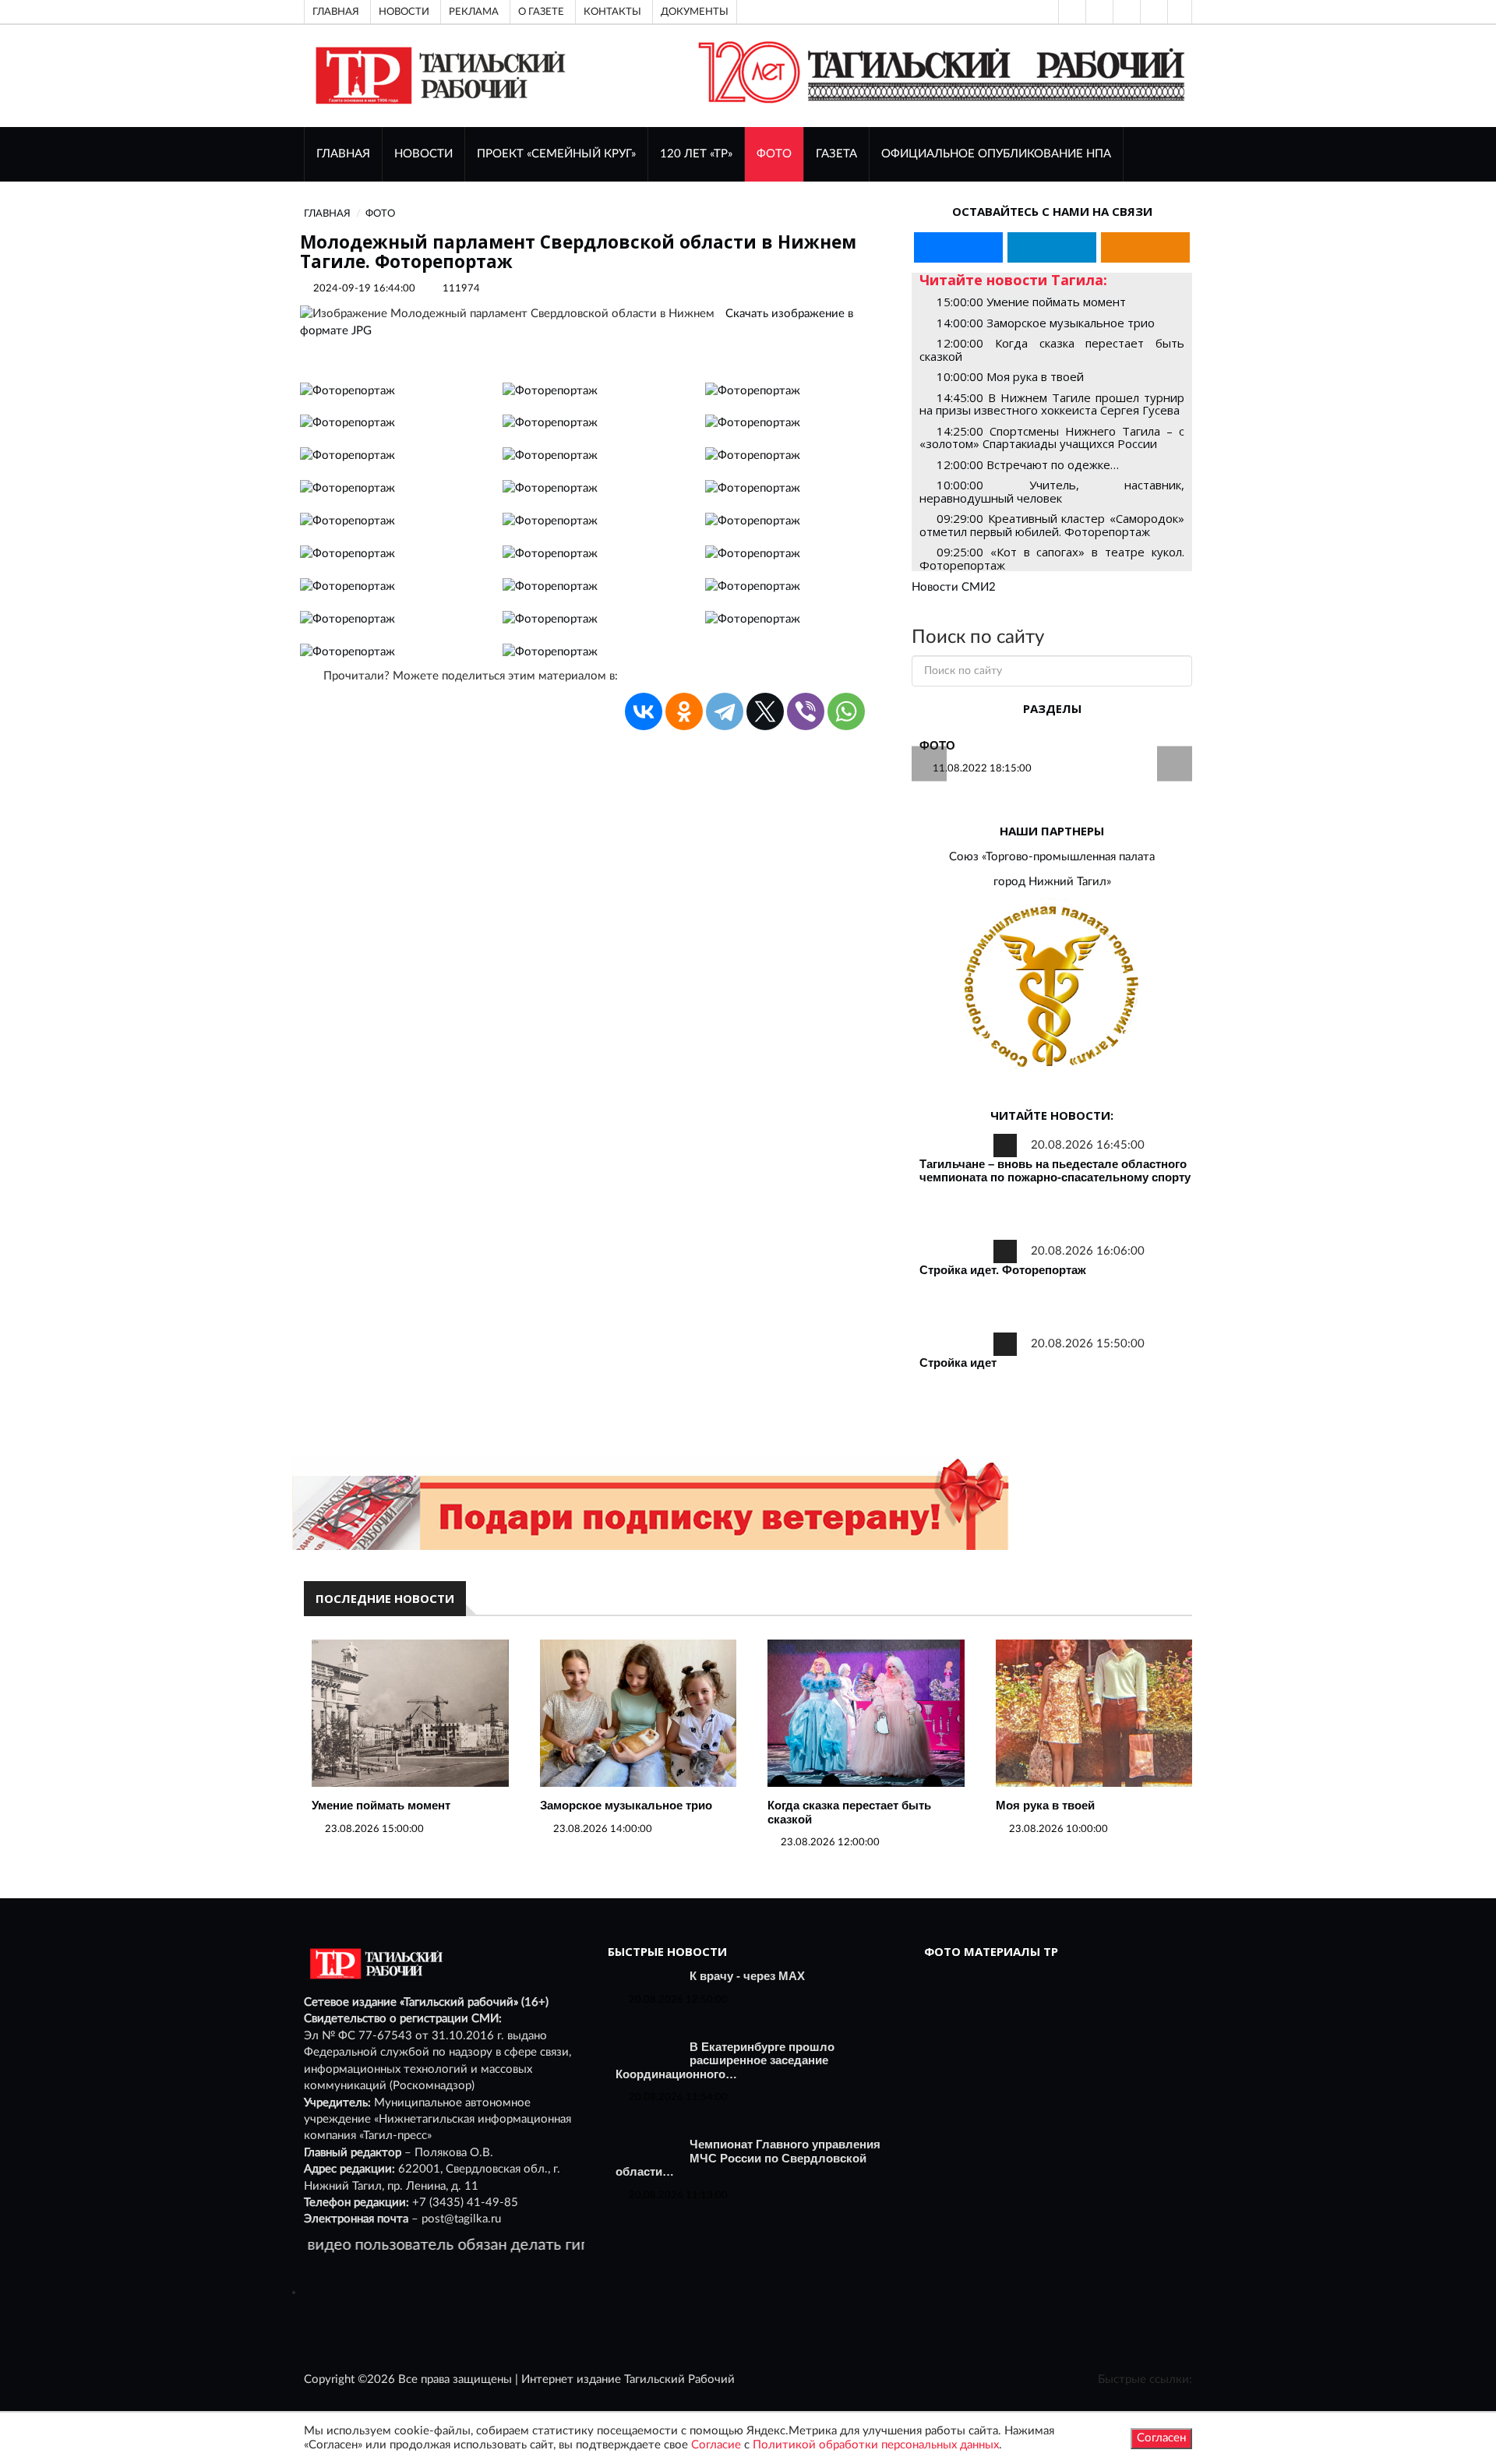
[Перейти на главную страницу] (438, 75)
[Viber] (806, 711)
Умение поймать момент (381, 1805)
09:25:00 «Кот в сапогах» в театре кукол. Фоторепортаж (1052, 558)
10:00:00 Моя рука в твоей (1010, 376)
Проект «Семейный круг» (556, 154)
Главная (336, 12)
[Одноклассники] (1180, 12)
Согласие (716, 2445)
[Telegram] (1152, 12)
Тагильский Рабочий (679, 2379)
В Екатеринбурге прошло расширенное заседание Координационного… (725, 2060)
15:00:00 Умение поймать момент (1031, 302)
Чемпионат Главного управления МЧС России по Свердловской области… (748, 2158)
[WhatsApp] (846, 711)
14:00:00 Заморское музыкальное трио (1046, 323)
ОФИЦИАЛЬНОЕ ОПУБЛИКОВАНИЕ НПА (996, 154)
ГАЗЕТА (836, 154)
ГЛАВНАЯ (343, 154)
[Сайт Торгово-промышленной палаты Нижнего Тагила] (1052, 988)
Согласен (1161, 2438)
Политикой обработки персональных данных (876, 2445)
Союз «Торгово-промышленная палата (1052, 857)
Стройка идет (958, 1363)
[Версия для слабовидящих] (1071, 12)
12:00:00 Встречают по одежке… (1028, 464)
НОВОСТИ (423, 154)
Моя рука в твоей (1045, 1805)
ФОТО (774, 154)
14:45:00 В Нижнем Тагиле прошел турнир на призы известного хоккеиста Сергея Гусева (1052, 404)
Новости (404, 12)
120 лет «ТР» (696, 154)
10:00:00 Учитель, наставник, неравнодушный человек (1052, 491)
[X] (765, 711)
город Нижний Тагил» (1052, 882)
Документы (695, 12)
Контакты (612, 12)
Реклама (474, 12)
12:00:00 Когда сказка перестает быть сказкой (1052, 349)
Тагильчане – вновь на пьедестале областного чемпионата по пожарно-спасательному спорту (1055, 1171)
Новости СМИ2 (954, 587)
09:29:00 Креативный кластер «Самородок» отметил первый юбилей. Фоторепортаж (1052, 525)
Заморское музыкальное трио (626, 1805)
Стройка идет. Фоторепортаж (1003, 1270)
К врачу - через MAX (747, 1976)
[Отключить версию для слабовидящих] (1098, 12)
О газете (541, 12)
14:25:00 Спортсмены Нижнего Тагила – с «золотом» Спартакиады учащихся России (1052, 438)
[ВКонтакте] (1125, 12)
